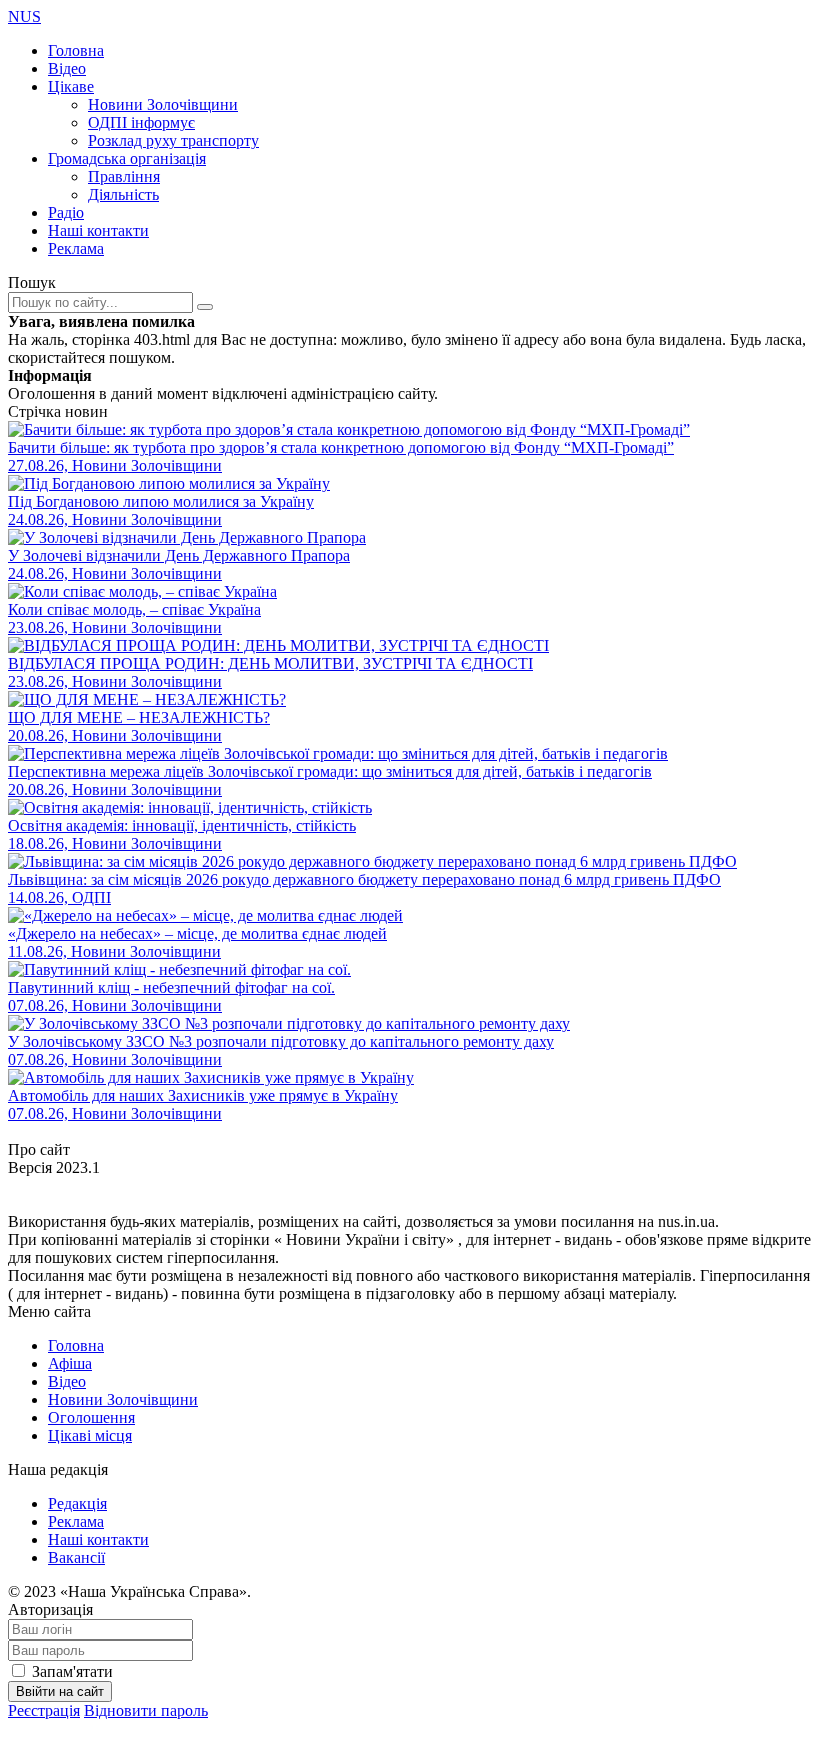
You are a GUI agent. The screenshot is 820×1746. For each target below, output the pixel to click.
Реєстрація (44, 1710)
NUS (24, 16)
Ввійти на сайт (60, 1691)
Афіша (70, 1363)
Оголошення (91, 1417)
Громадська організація (127, 158)
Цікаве (71, 86)
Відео (67, 68)
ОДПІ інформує (141, 122)
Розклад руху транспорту (173, 140)
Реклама (76, 248)
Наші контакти (98, 230)
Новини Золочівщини (163, 104)
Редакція (77, 1503)
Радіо (66, 212)
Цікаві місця (90, 1435)
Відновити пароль (146, 1710)
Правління (124, 176)
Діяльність (123, 194)
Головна (76, 50)
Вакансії (76, 1557)
